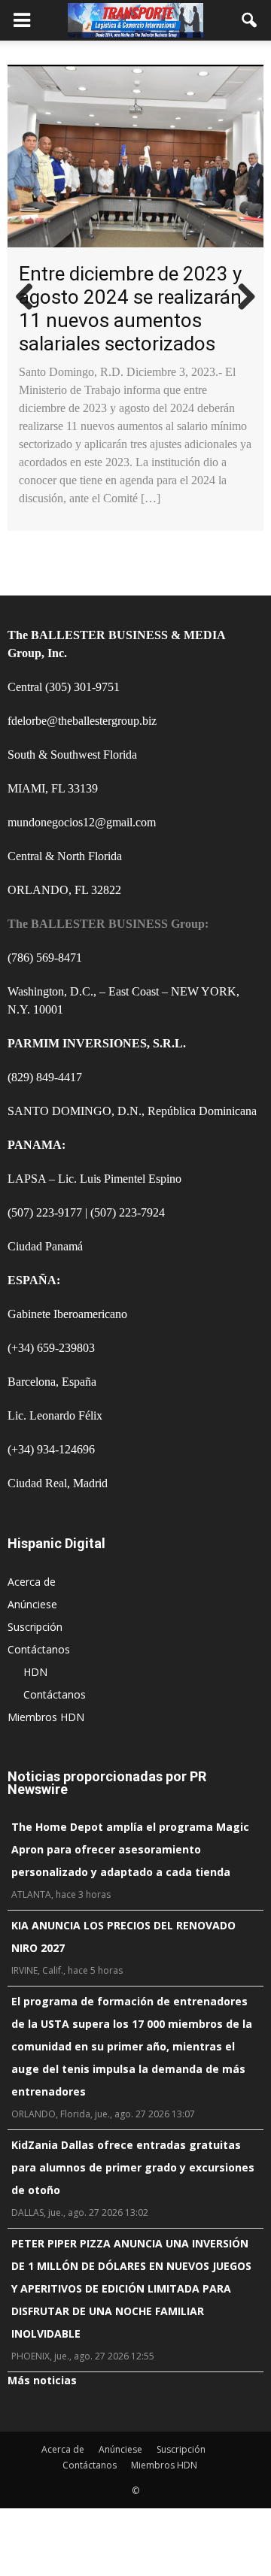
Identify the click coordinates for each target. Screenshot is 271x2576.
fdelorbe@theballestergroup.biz (82, 721)
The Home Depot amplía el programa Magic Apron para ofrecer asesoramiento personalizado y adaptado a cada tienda (130, 1849)
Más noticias (42, 2380)
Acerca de (32, 1582)
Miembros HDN (46, 1717)
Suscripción (35, 1627)
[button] (250, 20)
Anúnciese (32, 1604)
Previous (30, 298)
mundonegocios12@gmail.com (82, 822)
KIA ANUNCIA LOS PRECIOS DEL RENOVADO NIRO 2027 (123, 1937)
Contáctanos (39, 1649)
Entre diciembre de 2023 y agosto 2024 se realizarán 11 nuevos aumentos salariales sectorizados (130, 309)
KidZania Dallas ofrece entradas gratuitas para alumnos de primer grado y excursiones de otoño (133, 2167)
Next (241, 298)
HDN (35, 1672)
